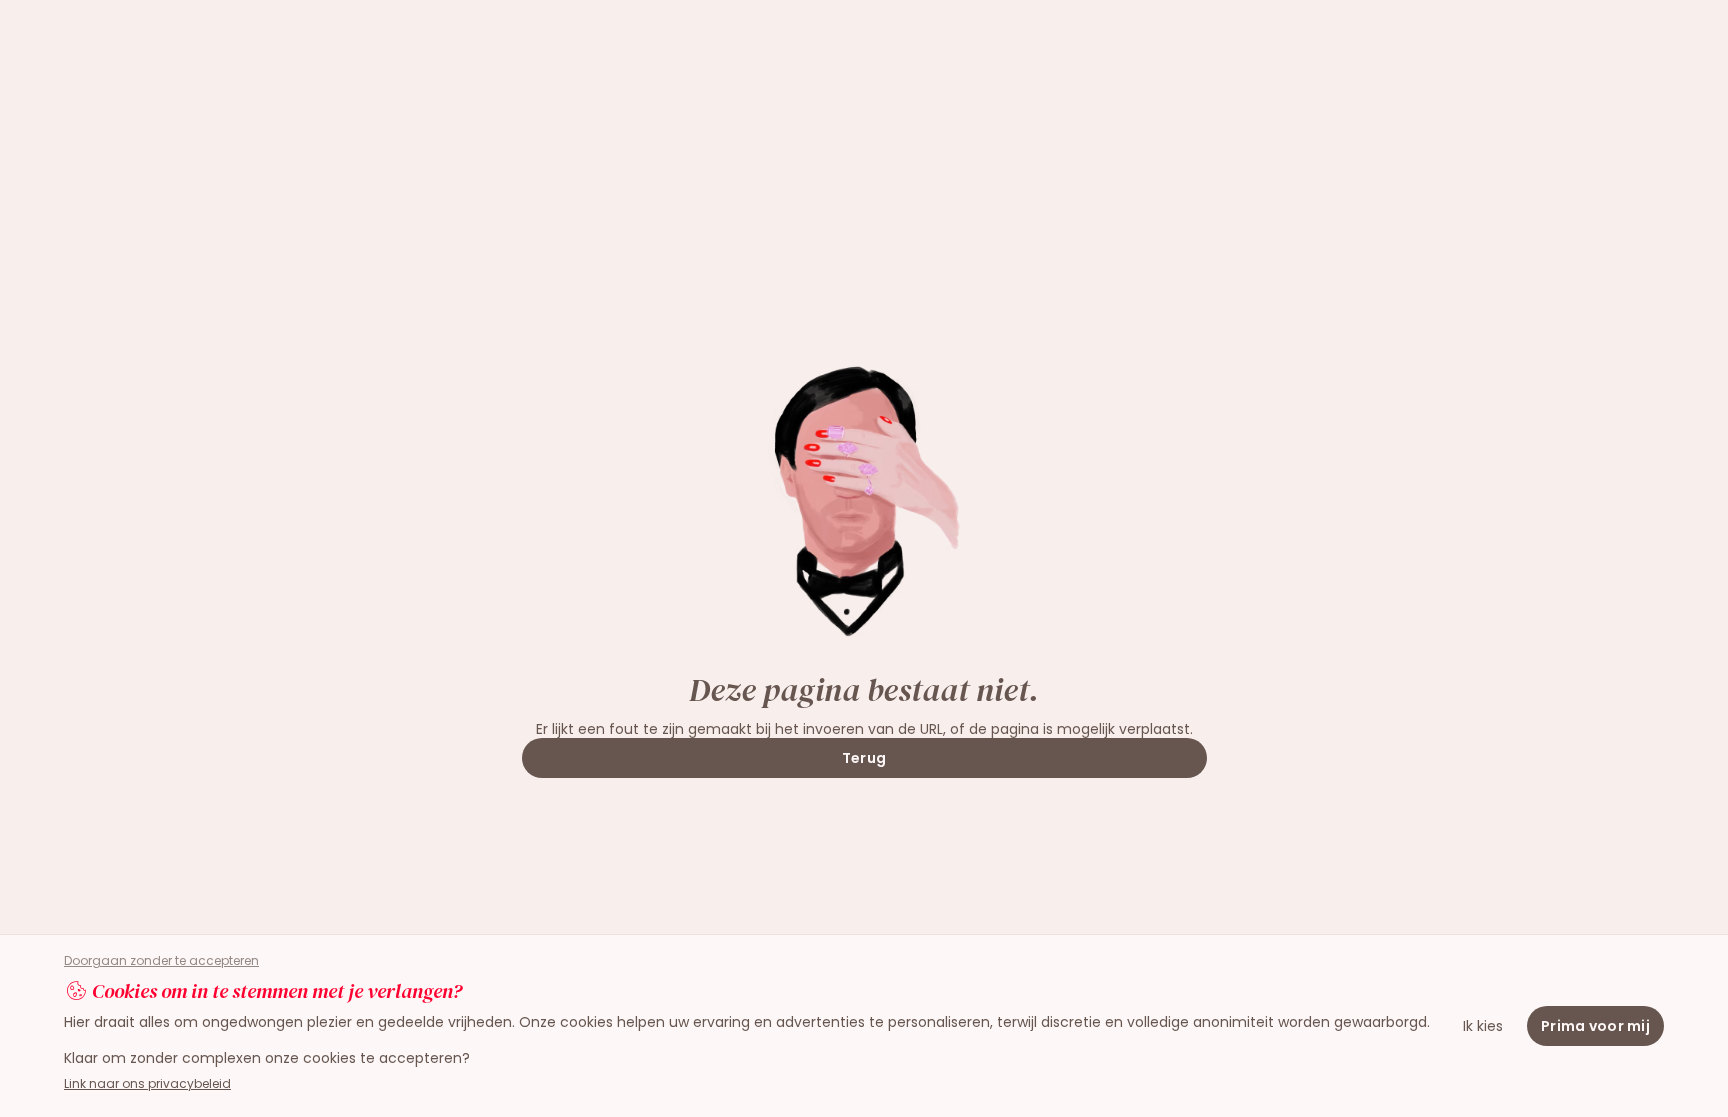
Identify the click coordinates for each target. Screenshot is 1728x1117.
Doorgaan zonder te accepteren (161, 961)
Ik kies (1483, 1026)
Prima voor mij (1595, 1026)
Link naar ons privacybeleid (147, 1083)
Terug (864, 758)
